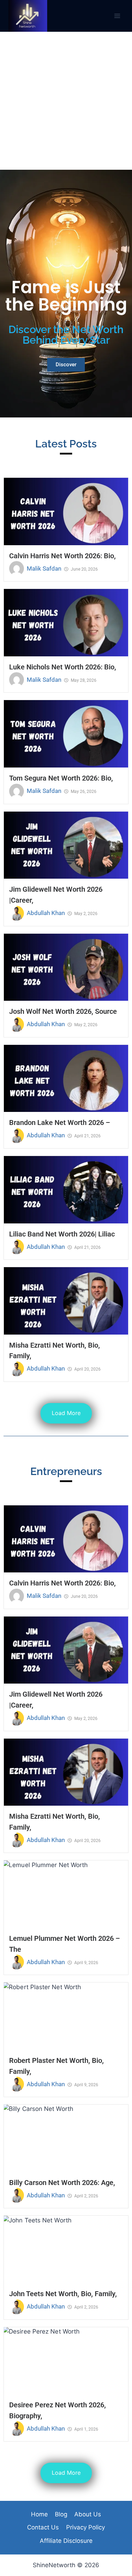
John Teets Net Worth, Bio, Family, (63, 2294)
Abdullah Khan (46, 913)
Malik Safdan (44, 568)
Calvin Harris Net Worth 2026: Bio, (62, 556)
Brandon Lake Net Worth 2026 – (60, 1123)
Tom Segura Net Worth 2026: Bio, (61, 778)
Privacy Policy (86, 2527)
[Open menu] (117, 16)
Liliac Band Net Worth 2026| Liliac (62, 1234)
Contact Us (43, 2527)
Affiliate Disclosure (66, 2541)
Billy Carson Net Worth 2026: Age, (62, 2183)
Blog (61, 2514)
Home (39, 2514)
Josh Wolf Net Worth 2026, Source (63, 1011)
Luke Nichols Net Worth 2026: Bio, (63, 667)
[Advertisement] (66, 101)
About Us (88, 2514)
